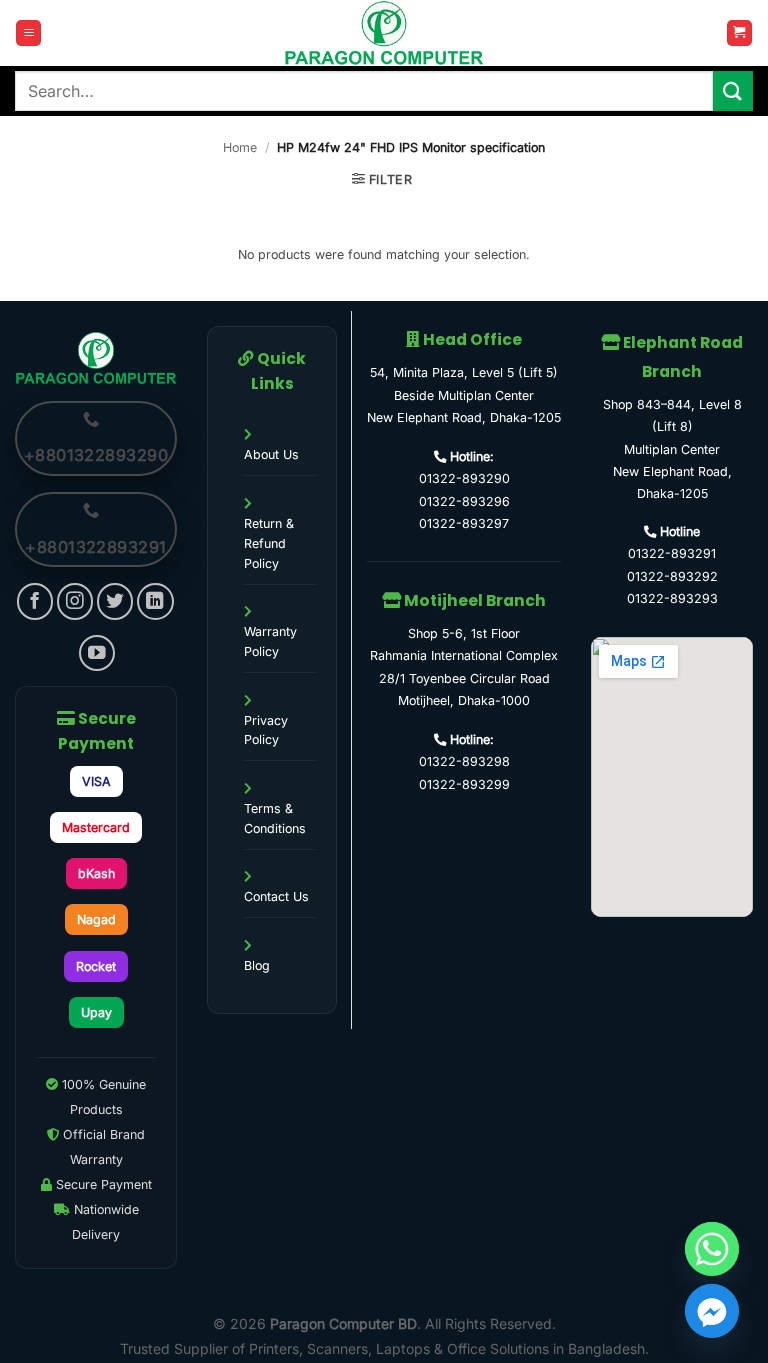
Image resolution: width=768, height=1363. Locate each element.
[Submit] (733, 90)
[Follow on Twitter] (115, 601)
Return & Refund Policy (269, 543)
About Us (271, 454)
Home (240, 147)
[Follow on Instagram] (75, 601)
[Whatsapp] (712, 1249)
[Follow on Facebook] (35, 601)
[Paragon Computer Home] (96, 356)
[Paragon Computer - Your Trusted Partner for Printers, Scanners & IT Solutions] (384, 33)
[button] (28, 33)
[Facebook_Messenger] (712, 1311)
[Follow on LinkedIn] (155, 601)
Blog (257, 965)
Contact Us (276, 896)
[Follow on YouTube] (97, 653)
